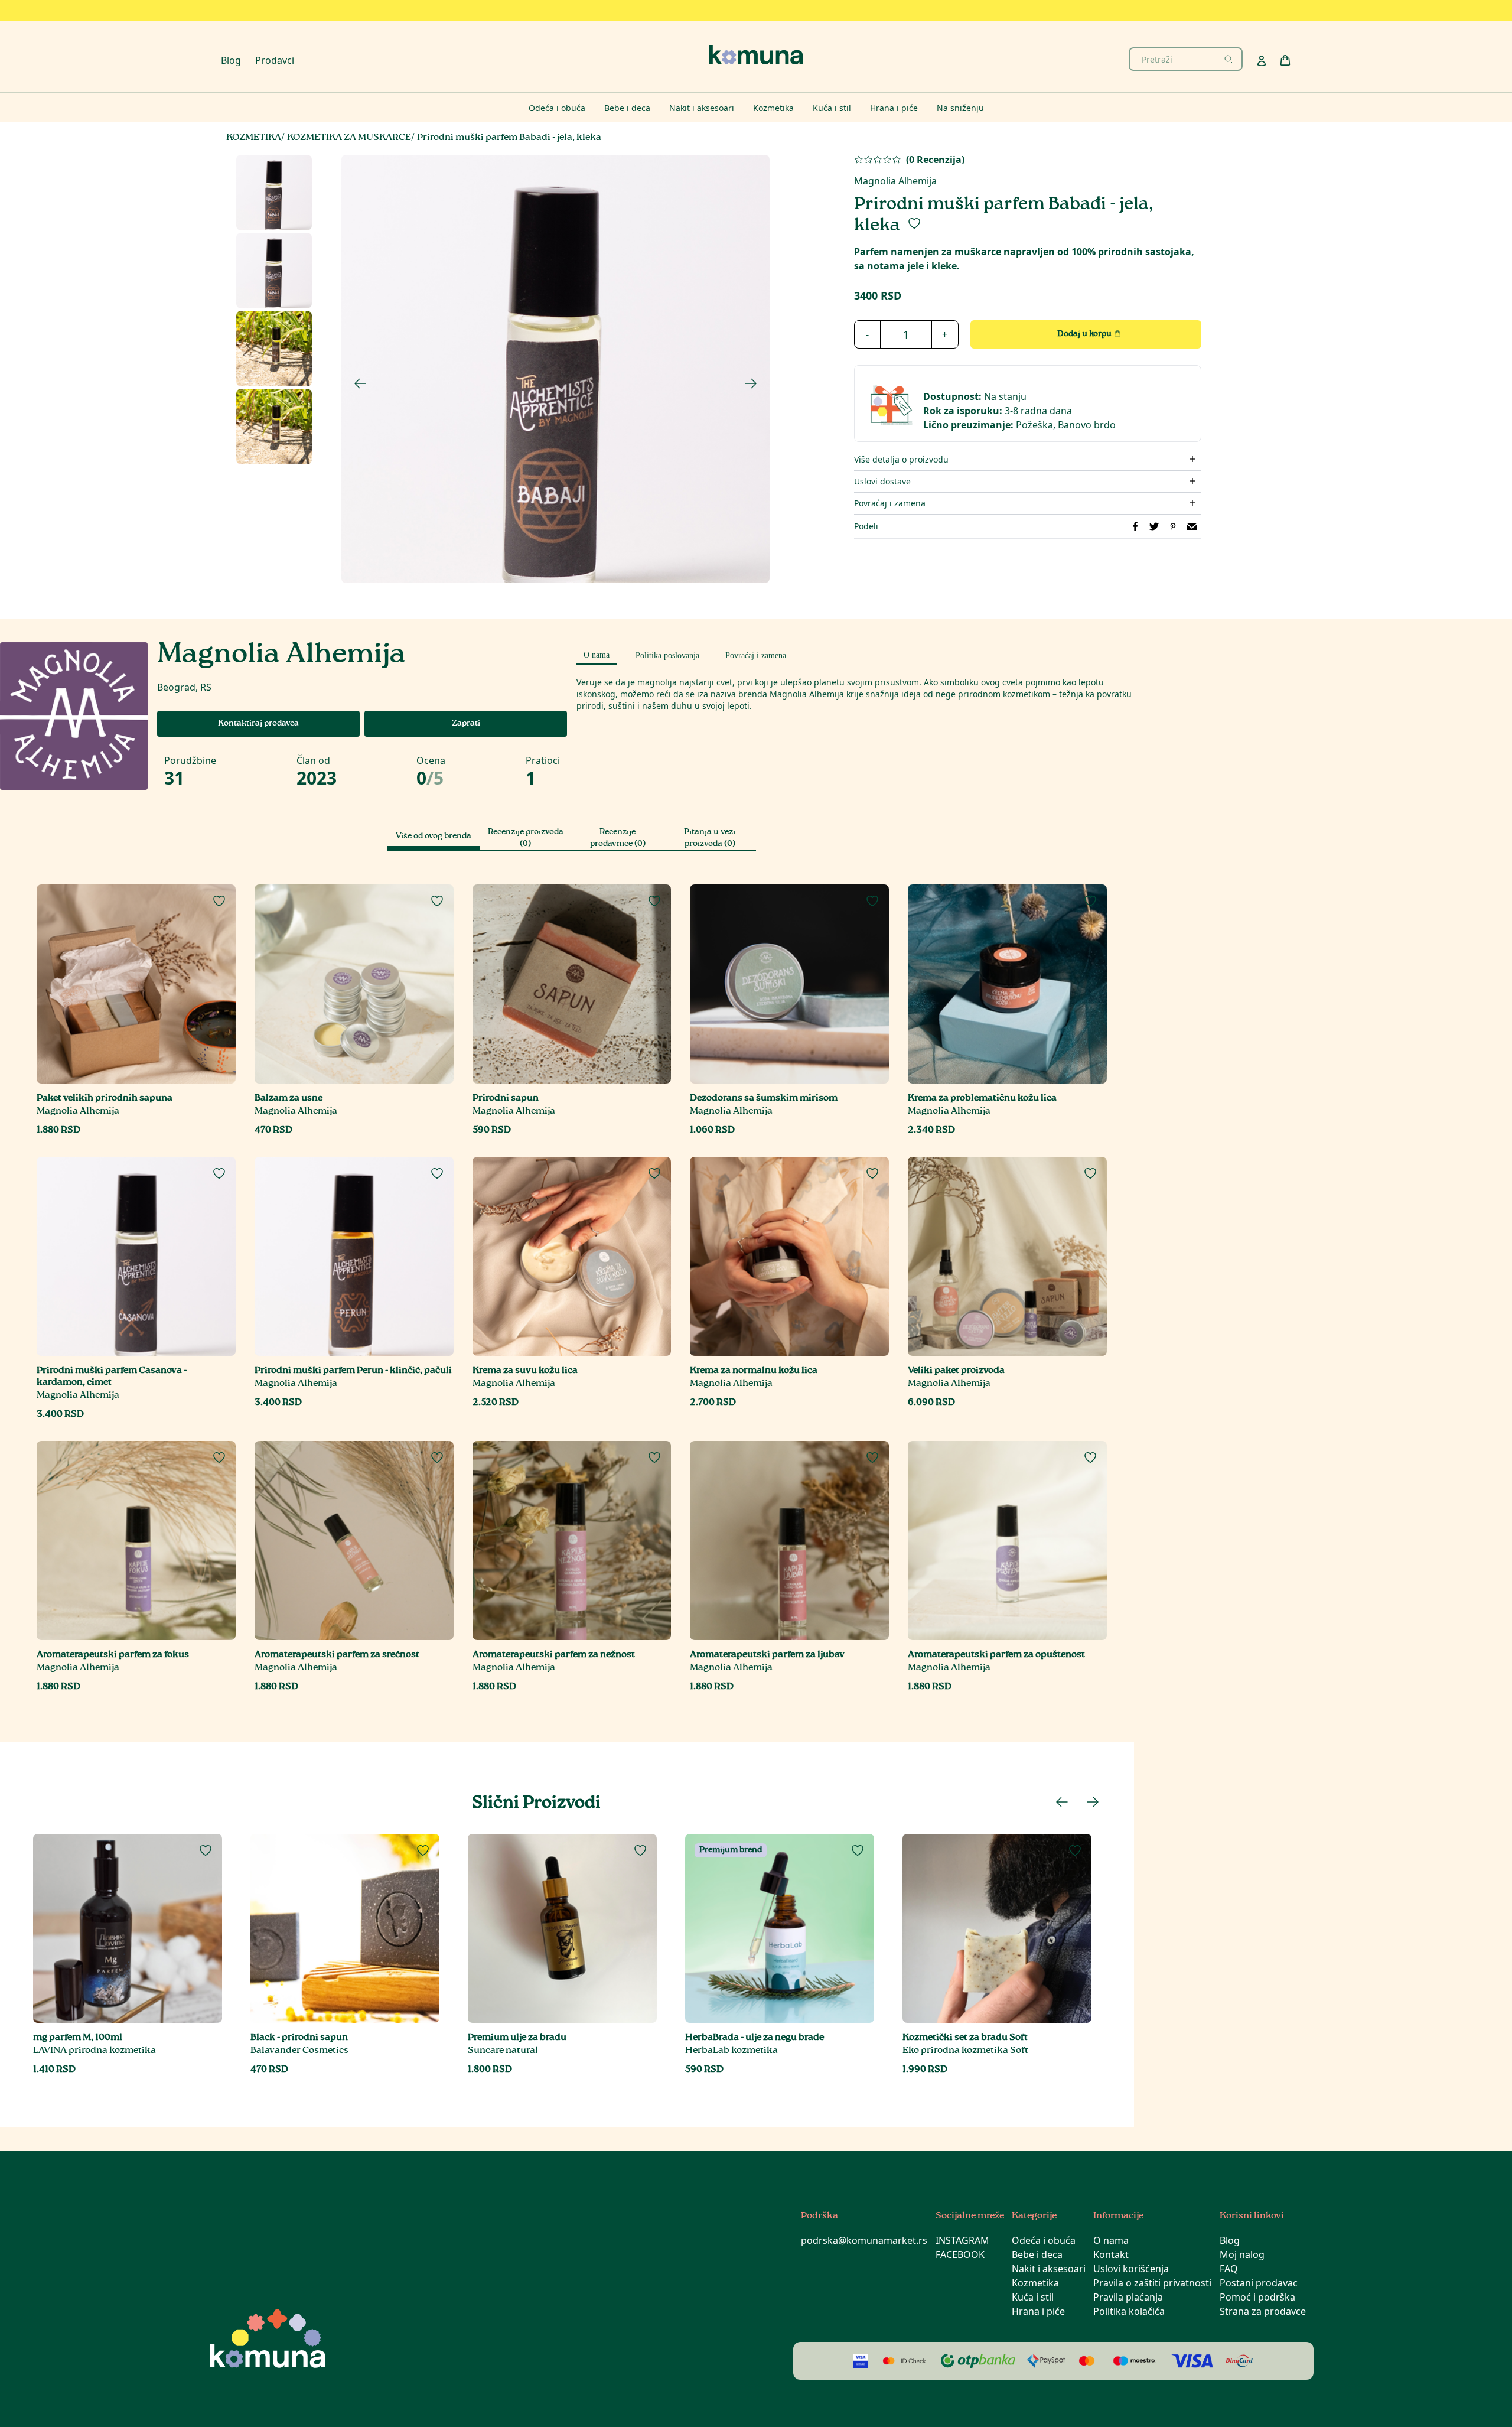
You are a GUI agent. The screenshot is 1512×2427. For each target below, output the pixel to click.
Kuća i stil (1033, 2297)
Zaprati (466, 724)
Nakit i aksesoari (1049, 2269)
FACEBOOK (960, 2254)
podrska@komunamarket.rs (864, 2240)
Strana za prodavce (1263, 2311)
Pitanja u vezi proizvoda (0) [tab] (710, 838)
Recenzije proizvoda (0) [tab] (526, 838)
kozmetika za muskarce (349, 138)
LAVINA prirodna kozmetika (94, 2051)
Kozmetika (1035, 2283)
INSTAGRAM (962, 2240)
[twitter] (1154, 526)
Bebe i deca (1037, 2254)
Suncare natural (503, 2051)
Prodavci (275, 60)
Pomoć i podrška (1257, 2297)
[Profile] (1262, 61)
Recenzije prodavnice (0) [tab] (618, 838)
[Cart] (1285, 60)
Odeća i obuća (1044, 2240)
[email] (1192, 526)
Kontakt (1111, 2254)
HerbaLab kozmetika (731, 2051)
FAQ (1229, 2269)
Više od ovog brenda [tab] (434, 837)
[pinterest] (1173, 526)
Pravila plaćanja (1128, 2297)
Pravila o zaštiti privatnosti (1152, 2283)
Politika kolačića (1129, 2311)
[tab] (597, 653)
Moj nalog (1242, 2254)
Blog (231, 60)
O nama (1111, 2240)
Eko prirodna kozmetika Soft (965, 2051)
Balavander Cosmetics (299, 2051)
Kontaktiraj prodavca (258, 724)
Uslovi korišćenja (1131, 2269)
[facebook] (1135, 526)
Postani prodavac (1259, 2283)
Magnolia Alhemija (895, 181)
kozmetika (254, 138)
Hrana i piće (1038, 2311)
